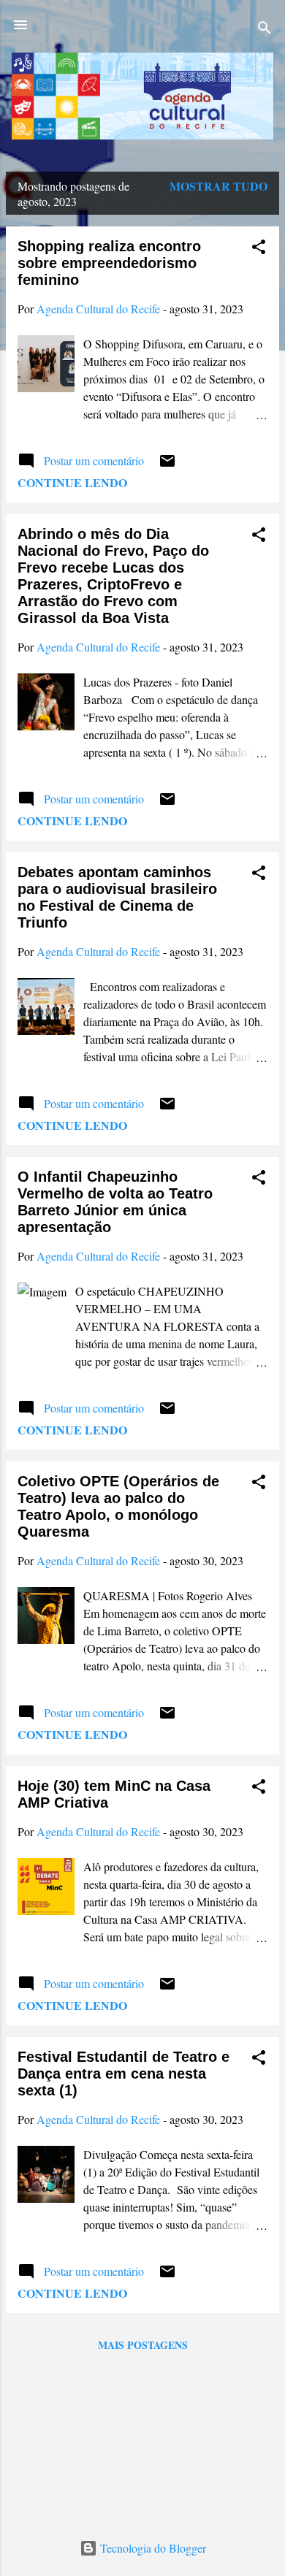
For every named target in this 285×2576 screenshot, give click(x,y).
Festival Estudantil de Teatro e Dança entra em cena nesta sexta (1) (123, 2074)
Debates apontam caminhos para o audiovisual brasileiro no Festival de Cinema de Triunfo (117, 897)
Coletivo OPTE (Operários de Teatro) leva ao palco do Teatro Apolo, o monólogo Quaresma (118, 1506)
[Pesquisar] (265, 30)
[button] (259, 249)
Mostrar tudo (218, 186)
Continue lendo (72, 482)
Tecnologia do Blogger (152, 2548)
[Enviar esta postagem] (167, 465)
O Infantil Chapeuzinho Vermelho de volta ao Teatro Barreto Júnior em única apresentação (115, 1202)
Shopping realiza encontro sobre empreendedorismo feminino (109, 263)
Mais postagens (143, 2345)
